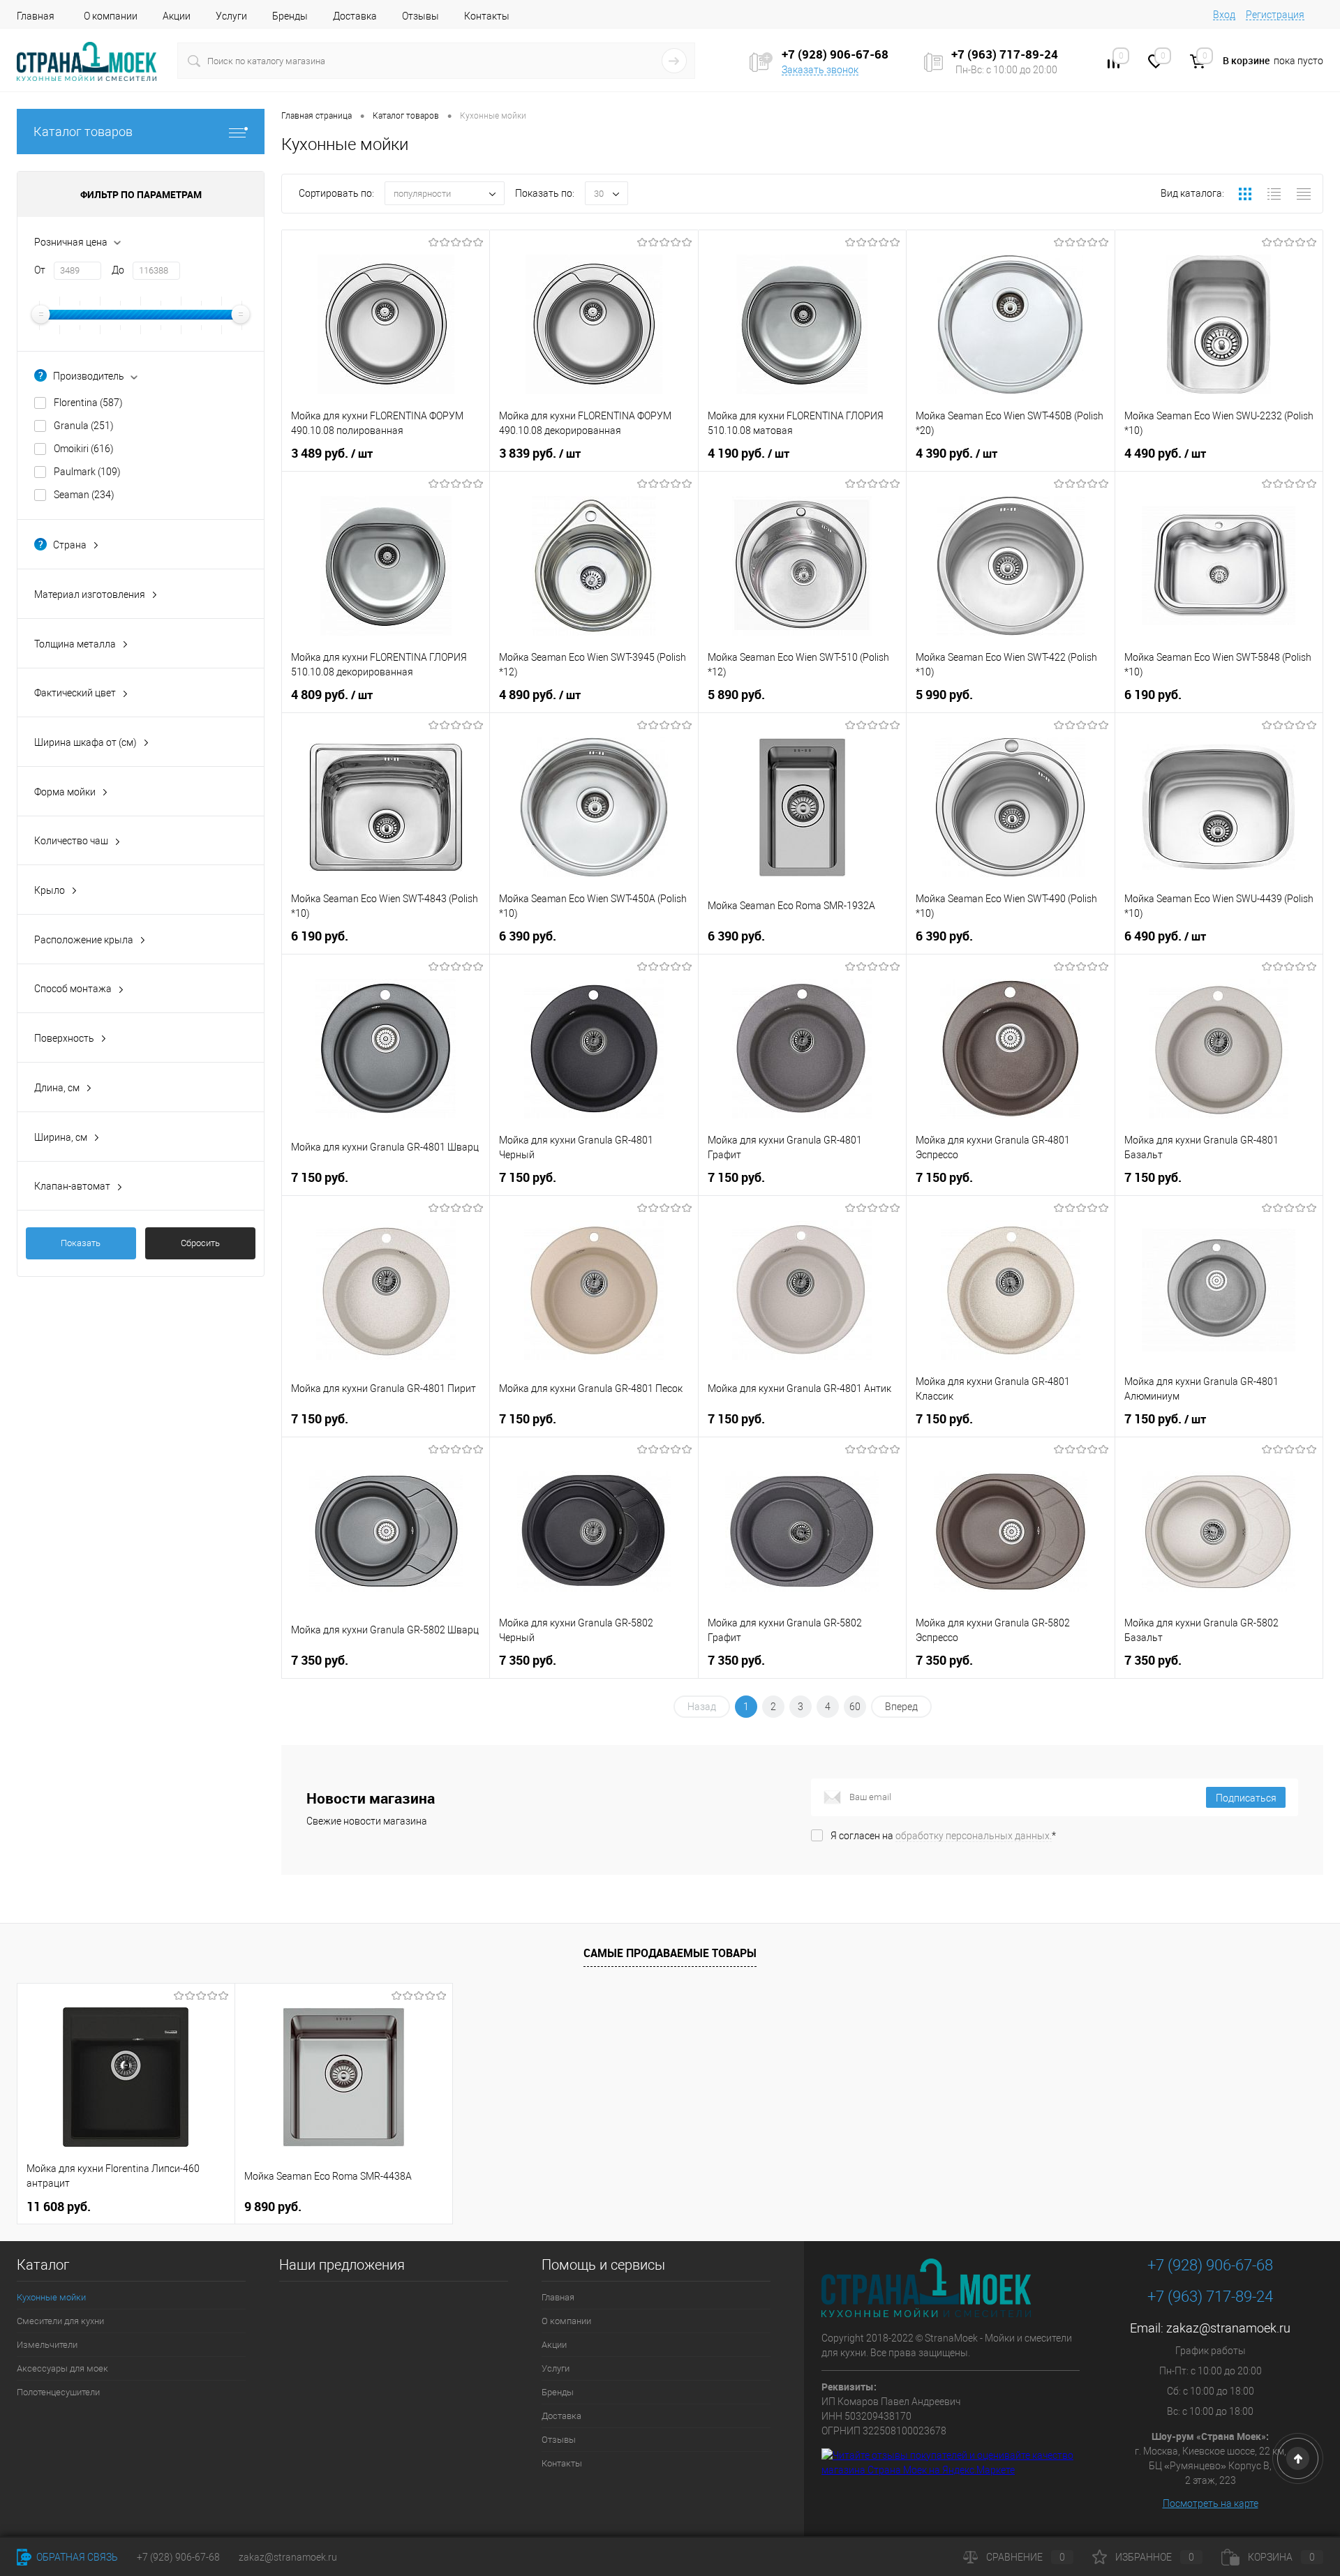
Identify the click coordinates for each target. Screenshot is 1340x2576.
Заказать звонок (820, 70)
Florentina (88, 403)
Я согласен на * (943, 1836)
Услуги (231, 16)
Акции (177, 16)
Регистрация (1275, 15)
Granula (84, 426)
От (40, 270)
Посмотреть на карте (1211, 2503)
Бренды (290, 16)
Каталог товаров (83, 132)
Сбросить (200, 1243)
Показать (81, 1243)
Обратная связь (76, 2557)
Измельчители (47, 2345)
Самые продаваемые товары (670, 1953)
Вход (1224, 15)
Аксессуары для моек (62, 2368)
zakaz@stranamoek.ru (1228, 2328)
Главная (36, 16)
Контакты (487, 16)
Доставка (355, 16)
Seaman (84, 495)
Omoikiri (84, 449)
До (118, 270)
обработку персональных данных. (974, 1836)
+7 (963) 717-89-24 (1210, 2297)
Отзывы (420, 16)
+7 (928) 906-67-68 (1210, 2265)
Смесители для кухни (60, 2321)
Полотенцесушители (58, 2392)
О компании (111, 16)
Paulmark (87, 472)
